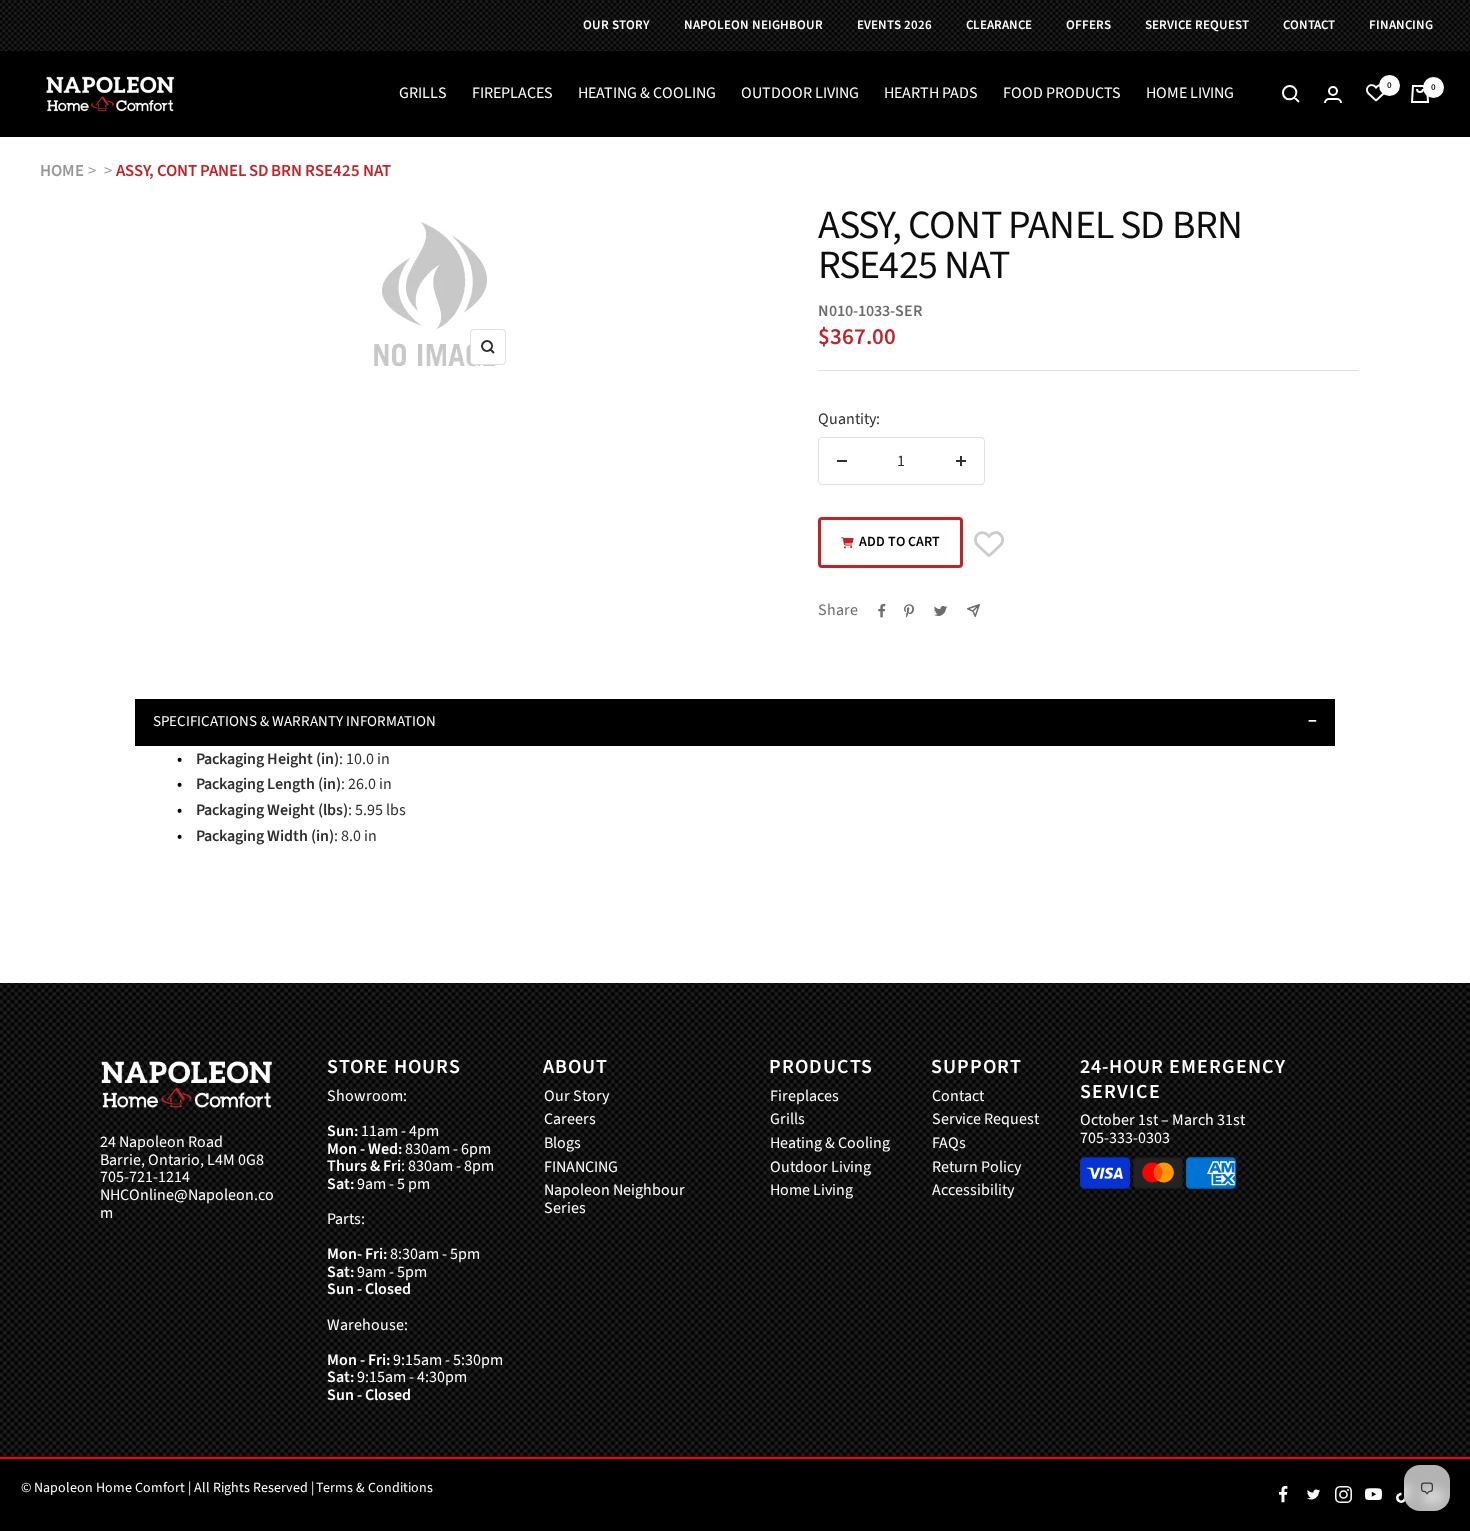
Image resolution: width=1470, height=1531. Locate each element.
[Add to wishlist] (989, 544)
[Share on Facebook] (882, 611)
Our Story (576, 1097)
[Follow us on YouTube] (1373, 1495)
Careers (570, 1120)
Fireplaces (804, 1097)
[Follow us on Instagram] (1343, 1495)
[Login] (1333, 94)
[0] (1376, 94)
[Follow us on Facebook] (1283, 1495)
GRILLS (423, 94)
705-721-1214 (145, 1178)
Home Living (811, 1191)
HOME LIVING (1190, 94)
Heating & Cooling (830, 1144)
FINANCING (581, 1168)
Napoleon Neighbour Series (614, 1199)
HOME (62, 171)
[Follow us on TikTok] (1403, 1495)
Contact (958, 1097)
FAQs (949, 1144)
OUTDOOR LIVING (800, 94)
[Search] (1291, 94)
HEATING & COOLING (647, 94)
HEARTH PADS (931, 94)
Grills (787, 1120)
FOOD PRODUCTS (1062, 94)
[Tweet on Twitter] (940, 611)
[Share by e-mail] (973, 610)
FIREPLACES (512, 94)
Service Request (985, 1120)
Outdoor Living (820, 1168)
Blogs (562, 1144)
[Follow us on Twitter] (1313, 1495)
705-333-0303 (1125, 1138)
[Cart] (1420, 94)
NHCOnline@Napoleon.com (187, 1204)
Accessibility (973, 1191)
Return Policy (976, 1168)
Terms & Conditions (374, 1488)
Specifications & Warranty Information (294, 721)
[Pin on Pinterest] (909, 611)
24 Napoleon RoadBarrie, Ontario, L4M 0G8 (182, 1151)
